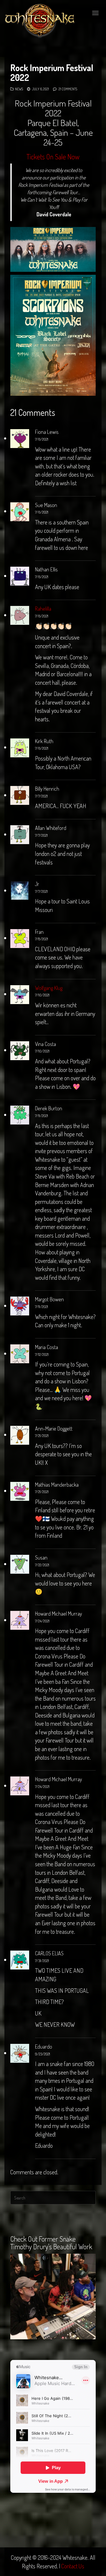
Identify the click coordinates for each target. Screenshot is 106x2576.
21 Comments (68, 89)
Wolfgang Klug (49, 988)
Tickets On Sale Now (53, 157)
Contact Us (73, 2566)
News (19, 89)
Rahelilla (43, 609)
